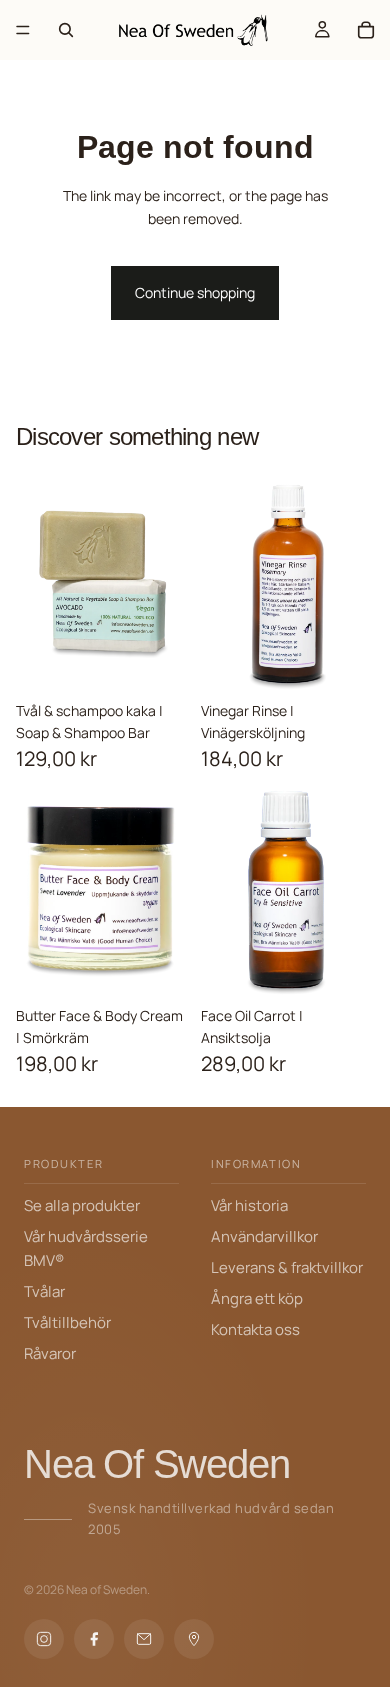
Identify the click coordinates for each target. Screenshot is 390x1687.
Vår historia (249, 1205)
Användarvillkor (264, 1236)
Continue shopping (195, 292)
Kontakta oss (255, 1329)
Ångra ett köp (257, 1298)
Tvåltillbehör (67, 1322)
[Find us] (194, 1639)
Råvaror (50, 1353)
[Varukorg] (366, 30)
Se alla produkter (82, 1205)
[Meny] (23, 30)
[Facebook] (94, 1639)
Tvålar (44, 1291)
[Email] (144, 1639)
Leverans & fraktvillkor (287, 1267)
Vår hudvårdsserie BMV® (86, 1248)
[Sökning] (66, 30)
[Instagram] (44, 1639)
